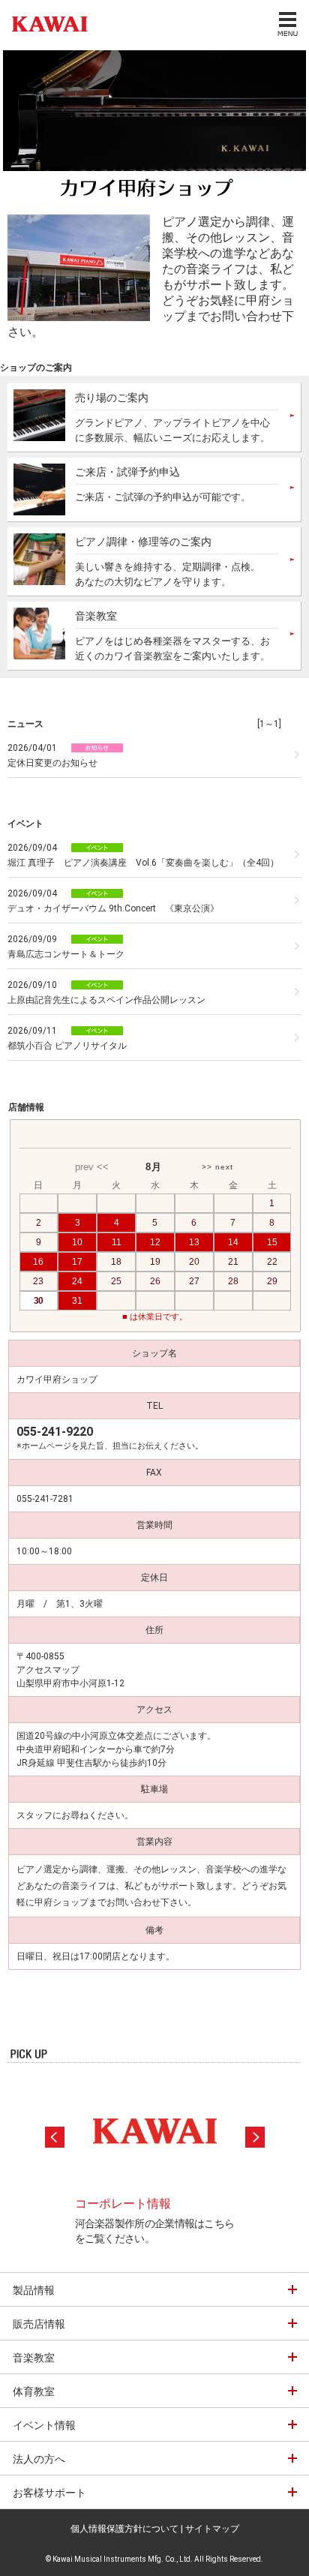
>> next (217, 1167)
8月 (154, 1167)
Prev (55, 2137)
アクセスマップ (48, 1670)
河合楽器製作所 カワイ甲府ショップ (46, 24)
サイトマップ (212, 2529)
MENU (286, 24)
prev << (92, 1167)
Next (255, 2137)
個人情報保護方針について (124, 2529)
